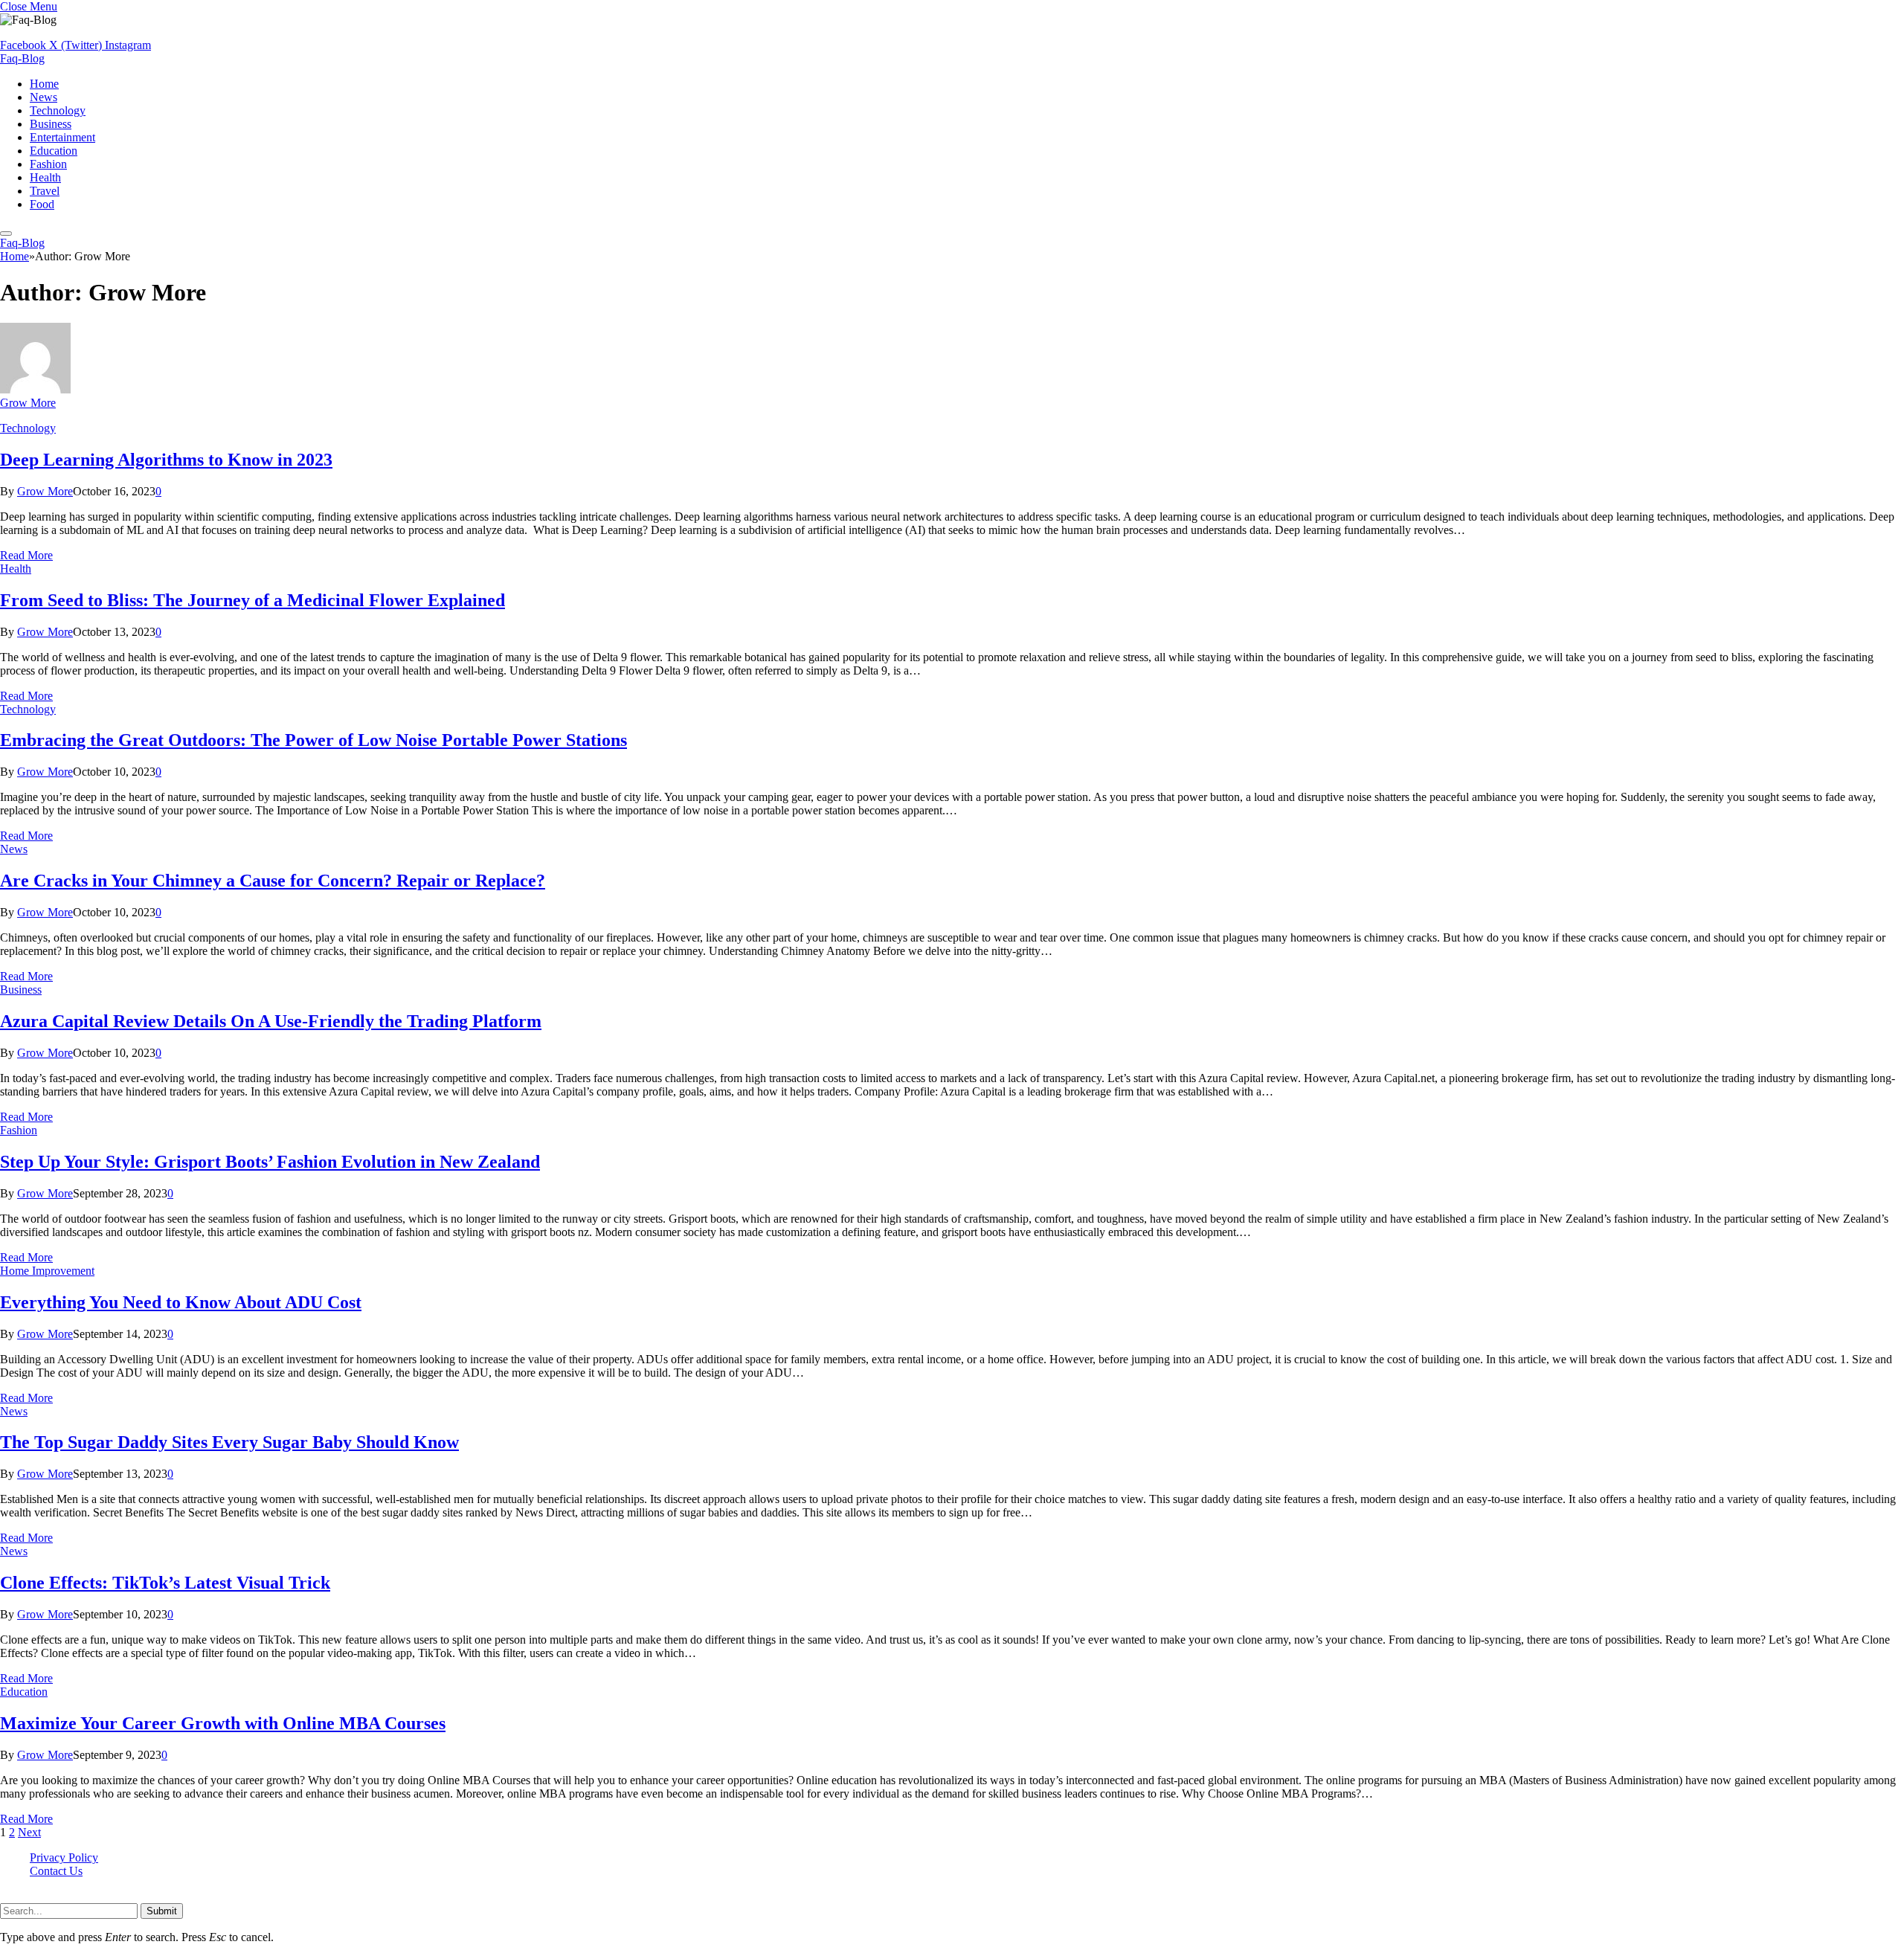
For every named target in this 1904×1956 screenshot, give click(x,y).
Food (42, 204)
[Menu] (6, 234)
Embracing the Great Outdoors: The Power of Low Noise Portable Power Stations (313, 740)
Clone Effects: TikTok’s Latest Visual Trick (165, 1583)
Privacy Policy (64, 1857)
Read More (26, 555)
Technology (58, 110)
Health (45, 177)
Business (51, 124)
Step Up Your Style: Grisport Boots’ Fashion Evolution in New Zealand (270, 1162)
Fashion (48, 164)
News (44, 97)
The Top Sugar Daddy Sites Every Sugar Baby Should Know (229, 1442)
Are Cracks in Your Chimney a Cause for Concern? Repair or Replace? (273, 881)
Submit (162, 1911)
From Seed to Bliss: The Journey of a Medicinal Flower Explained (253, 600)
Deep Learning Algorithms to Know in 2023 (166, 460)
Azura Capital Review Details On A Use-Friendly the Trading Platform (271, 1021)
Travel (45, 191)
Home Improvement (47, 1271)
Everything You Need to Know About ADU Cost (181, 1302)
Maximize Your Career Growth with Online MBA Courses (223, 1723)
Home (44, 84)
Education (54, 151)
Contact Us (56, 1871)
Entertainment (62, 137)
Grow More (28, 403)
